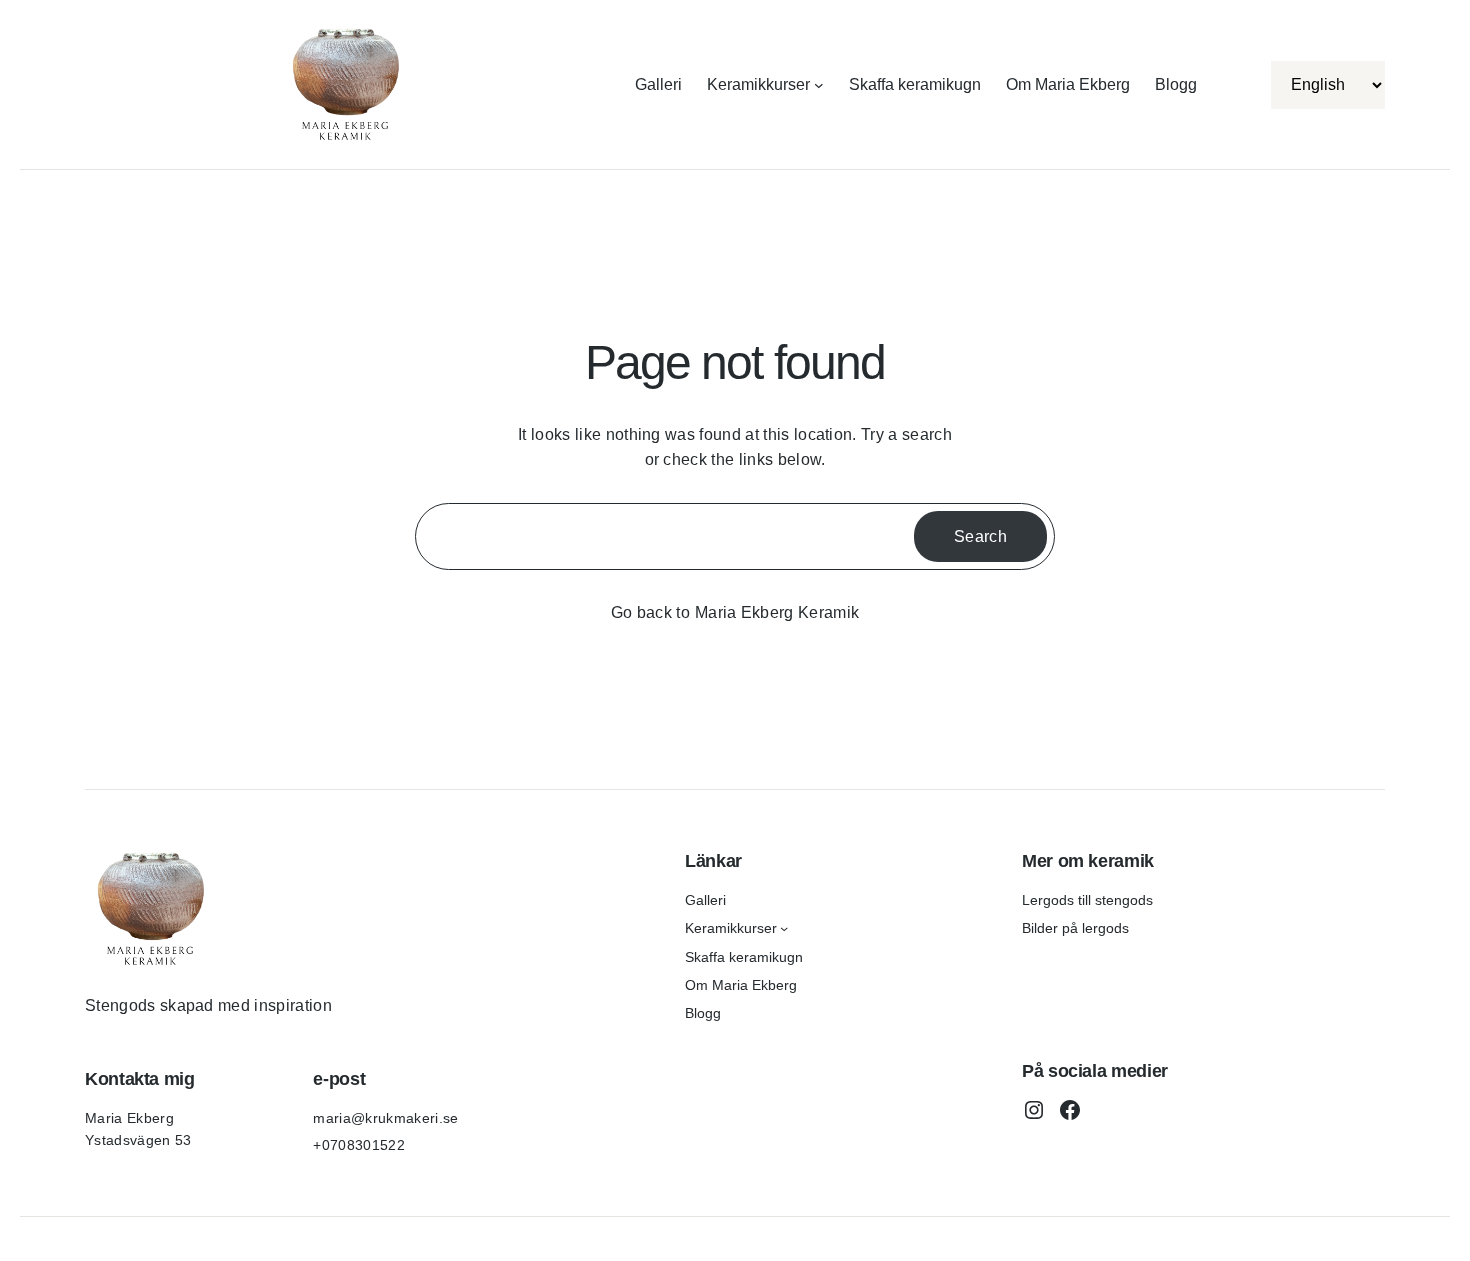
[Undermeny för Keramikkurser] (819, 85)
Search (980, 536)
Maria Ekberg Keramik (777, 612)
